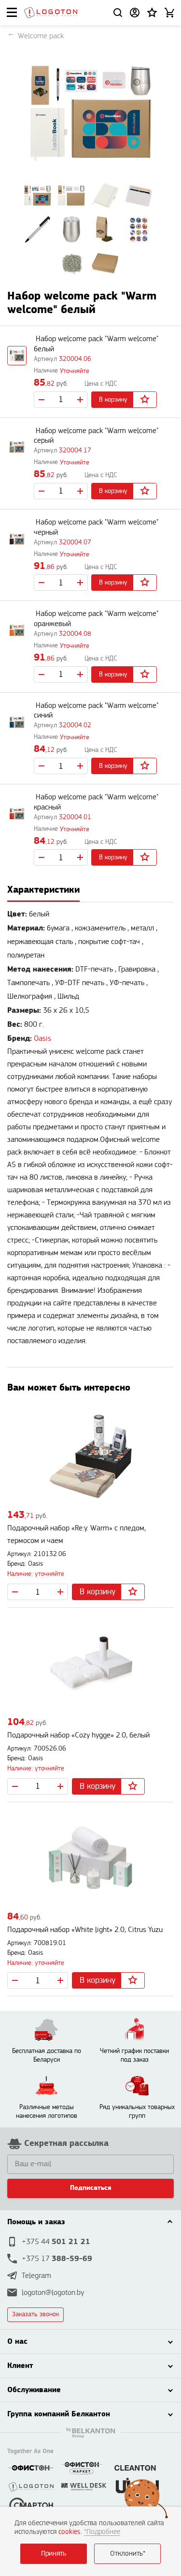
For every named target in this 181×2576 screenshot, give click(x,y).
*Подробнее (102, 2532)
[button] (152, 13)
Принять (54, 2554)
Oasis (42, 1039)
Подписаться (91, 2188)
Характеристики (43, 890)
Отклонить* (128, 2554)
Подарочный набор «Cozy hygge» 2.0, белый (78, 1735)
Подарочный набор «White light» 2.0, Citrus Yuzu (85, 1930)
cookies (70, 2532)
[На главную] (51, 13)
